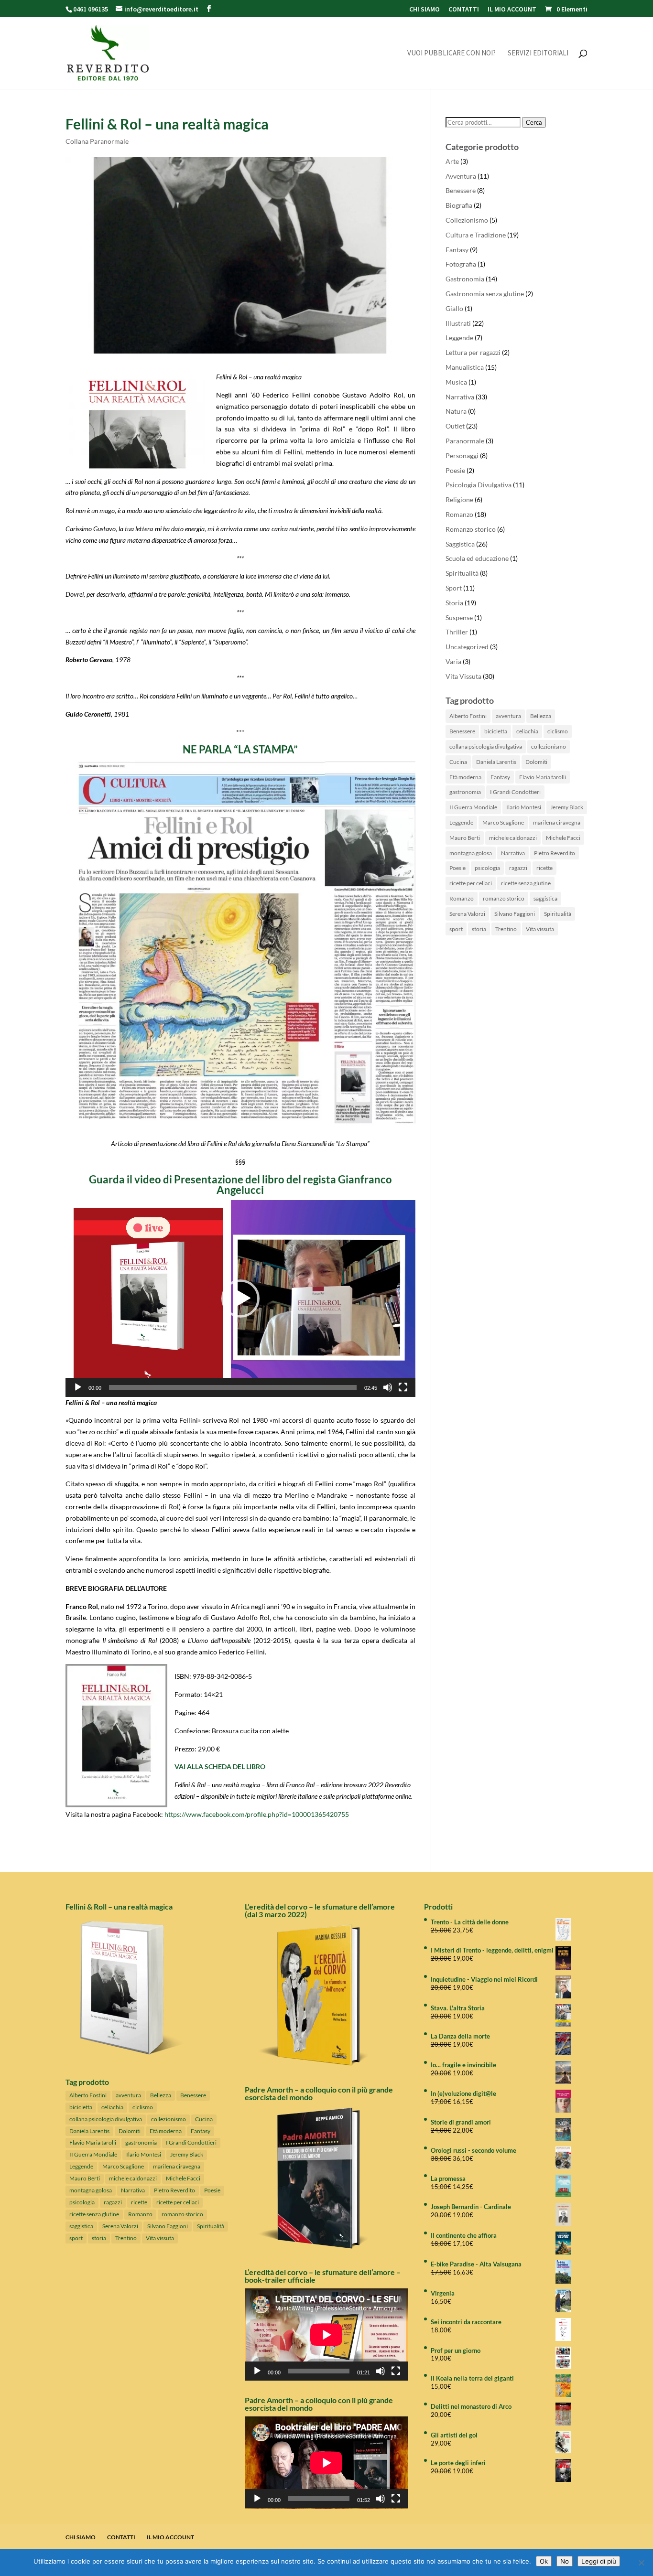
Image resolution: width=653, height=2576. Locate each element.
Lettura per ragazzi (473, 352)
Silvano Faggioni (515, 914)
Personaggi (462, 456)
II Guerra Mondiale (473, 807)
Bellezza (541, 716)
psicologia (487, 868)
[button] (240, 1299)
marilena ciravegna (557, 822)
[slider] (233, 1387)
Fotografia (461, 264)
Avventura (461, 176)
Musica (456, 382)
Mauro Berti (465, 838)
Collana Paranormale (97, 141)
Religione (459, 499)
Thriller (457, 632)
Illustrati (458, 323)
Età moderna (465, 777)
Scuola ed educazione (477, 558)
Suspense (459, 617)
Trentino (506, 929)
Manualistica (465, 367)
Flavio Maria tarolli (543, 777)
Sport (454, 588)
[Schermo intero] (403, 1387)
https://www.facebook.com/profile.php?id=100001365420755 (257, 1814)
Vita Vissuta (463, 676)
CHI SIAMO (424, 10)
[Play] (78, 1387)
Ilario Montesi (524, 807)
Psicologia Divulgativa (479, 485)
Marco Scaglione (503, 822)
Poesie (455, 470)
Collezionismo (467, 220)
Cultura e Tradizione (476, 235)
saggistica (545, 898)
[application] (240, 1299)
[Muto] (388, 1387)
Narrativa (460, 397)
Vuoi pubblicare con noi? (452, 54)
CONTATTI (464, 10)
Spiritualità (462, 573)
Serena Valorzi (467, 914)
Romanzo (459, 514)
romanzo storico (504, 898)
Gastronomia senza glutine (485, 294)
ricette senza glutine (526, 883)
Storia (454, 603)
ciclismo (558, 731)
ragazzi (518, 868)
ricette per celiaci (471, 883)
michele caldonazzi (513, 838)
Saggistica (460, 544)
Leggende (459, 338)
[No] (641, 2563)
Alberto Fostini (468, 716)
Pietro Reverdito (555, 853)
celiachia (527, 731)
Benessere (461, 190)
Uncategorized (467, 647)
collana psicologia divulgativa (486, 746)
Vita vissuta (540, 929)
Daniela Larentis (496, 762)
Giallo (454, 308)
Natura (456, 411)
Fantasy (457, 250)
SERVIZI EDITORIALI (538, 54)
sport (456, 929)
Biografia (459, 205)
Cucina (458, 762)
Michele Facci (563, 838)
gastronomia (465, 792)
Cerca (534, 122)
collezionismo (549, 746)
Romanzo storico (471, 529)
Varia (453, 661)
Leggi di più (599, 2561)
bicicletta (496, 731)
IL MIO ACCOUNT (512, 10)
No (565, 2561)
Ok (544, 2561)
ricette (544, 868)
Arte (452, 161)
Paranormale (465, 441)
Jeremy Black (567, 807)
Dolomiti (536, 762)
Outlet (455, 426)
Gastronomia (465, 279)
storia (479, 929)
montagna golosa (471, 853)
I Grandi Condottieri (515, 792)
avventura (508, 716)
